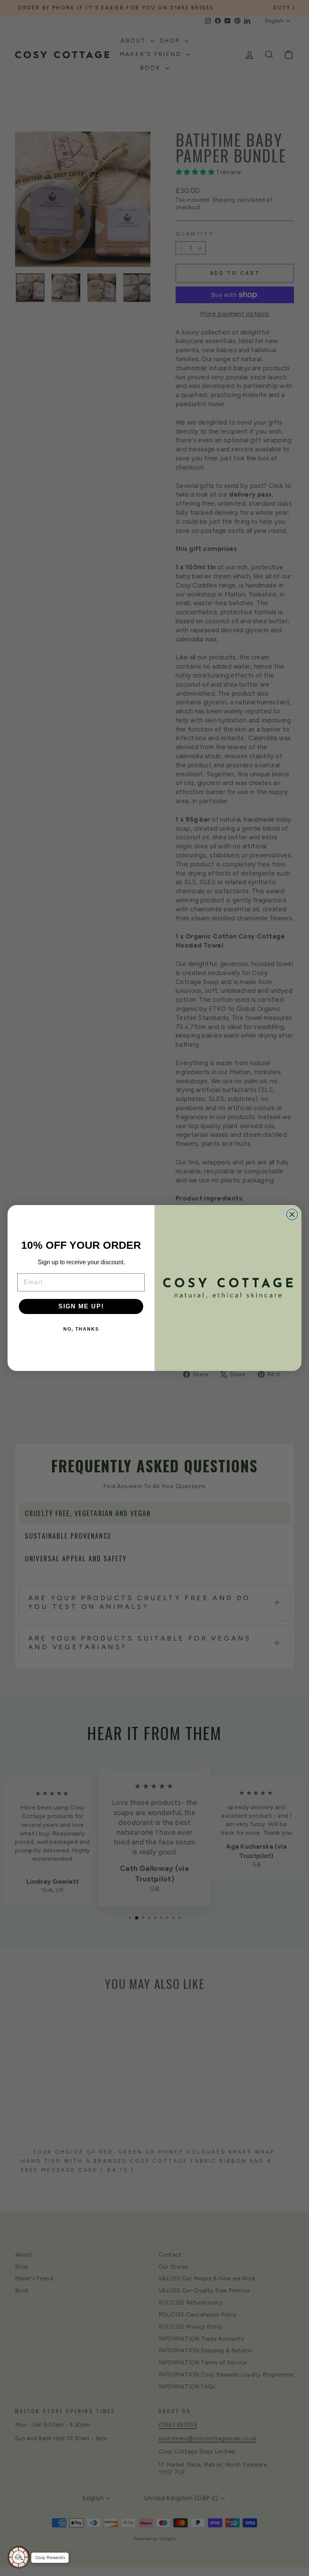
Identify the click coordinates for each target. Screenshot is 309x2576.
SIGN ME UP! (81, 1306)
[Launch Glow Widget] (19, 2557)
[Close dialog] (292, 1214)
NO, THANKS (81, 1329)
